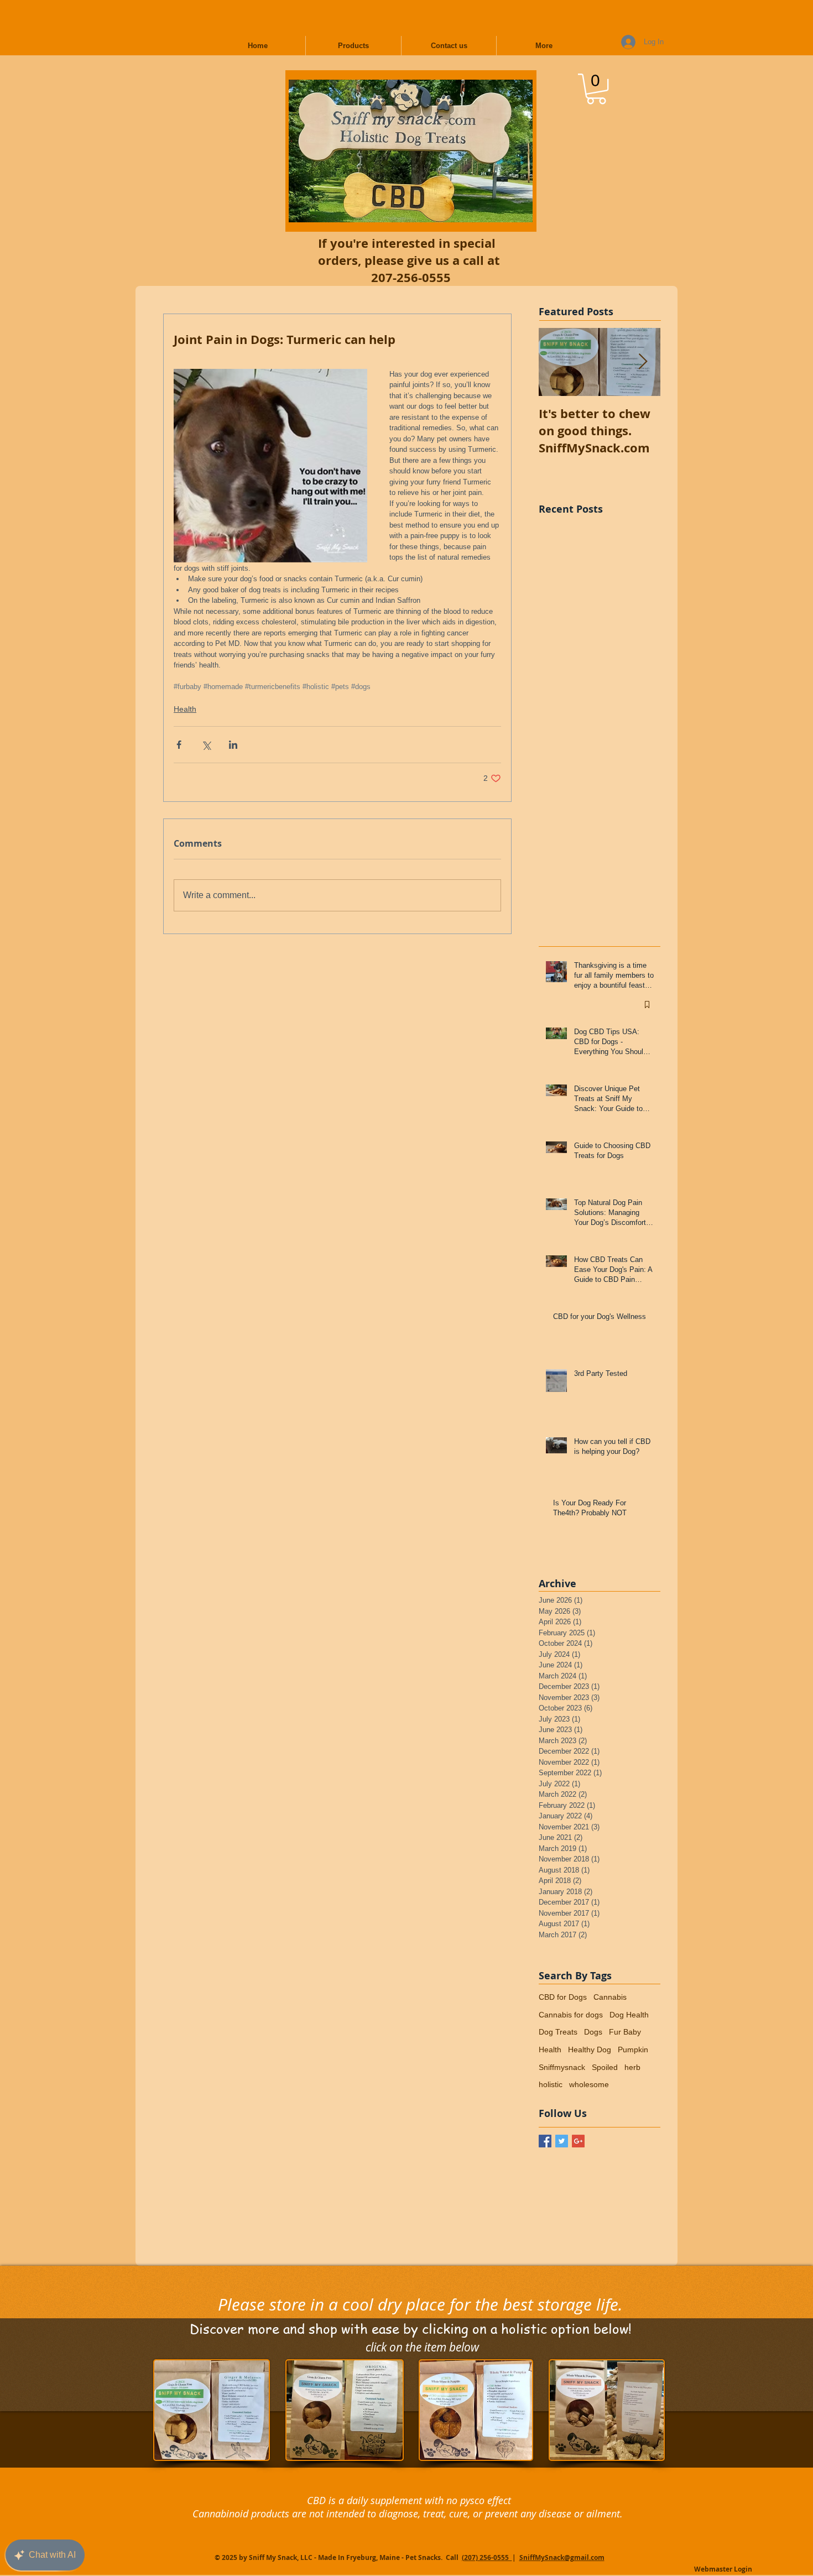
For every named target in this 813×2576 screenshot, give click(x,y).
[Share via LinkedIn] (233, 745)
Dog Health (629, 2015)
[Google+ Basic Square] (578, 2141)
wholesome (589, 2084)
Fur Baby (625, 2032)
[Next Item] (643, 362)
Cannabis (610, 1997)
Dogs (593, 2032)
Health (185, 709)
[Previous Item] (556, 362)
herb (632, 2067)
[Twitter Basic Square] (562, 2141)
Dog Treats (558, 2032)
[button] (596, 89)
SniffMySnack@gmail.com (562, 2557)
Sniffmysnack (562, 2067)
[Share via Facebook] (179, 745)
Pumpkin (633, 2050)
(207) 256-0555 (487, 2557)
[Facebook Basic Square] (545, 2141)
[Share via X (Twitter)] (206, 745)
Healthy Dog (590, 2050)
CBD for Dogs (563, 1997)
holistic (551, 2084)
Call (453, 2557)
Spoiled (605, 2067)
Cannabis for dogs (571, 2015)
